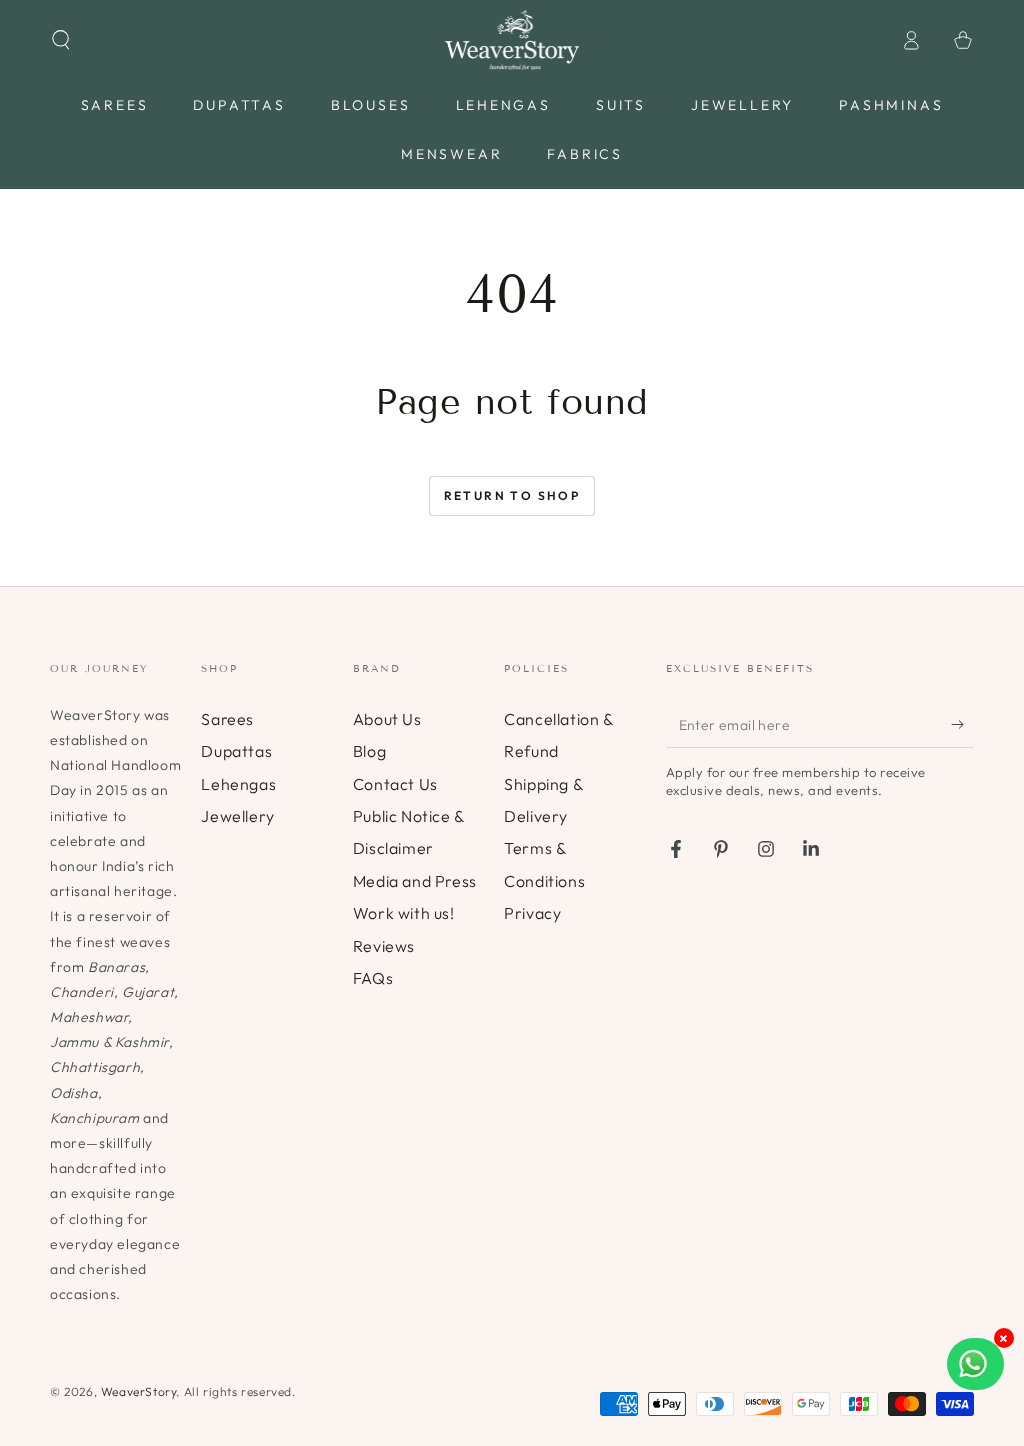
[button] (61, 40)
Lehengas (238, 784)
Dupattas (236, 751)
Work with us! (404, 913)
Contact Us (395, 784)
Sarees (227, 719)
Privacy (532, 913)
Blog (369, 751)
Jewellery (237, 816)
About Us (387, 719)
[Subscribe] (962, 725)
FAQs (373, 978)
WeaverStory (139, 1391)
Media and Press (415, 881)
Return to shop (512, 495)
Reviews (384, 946)
